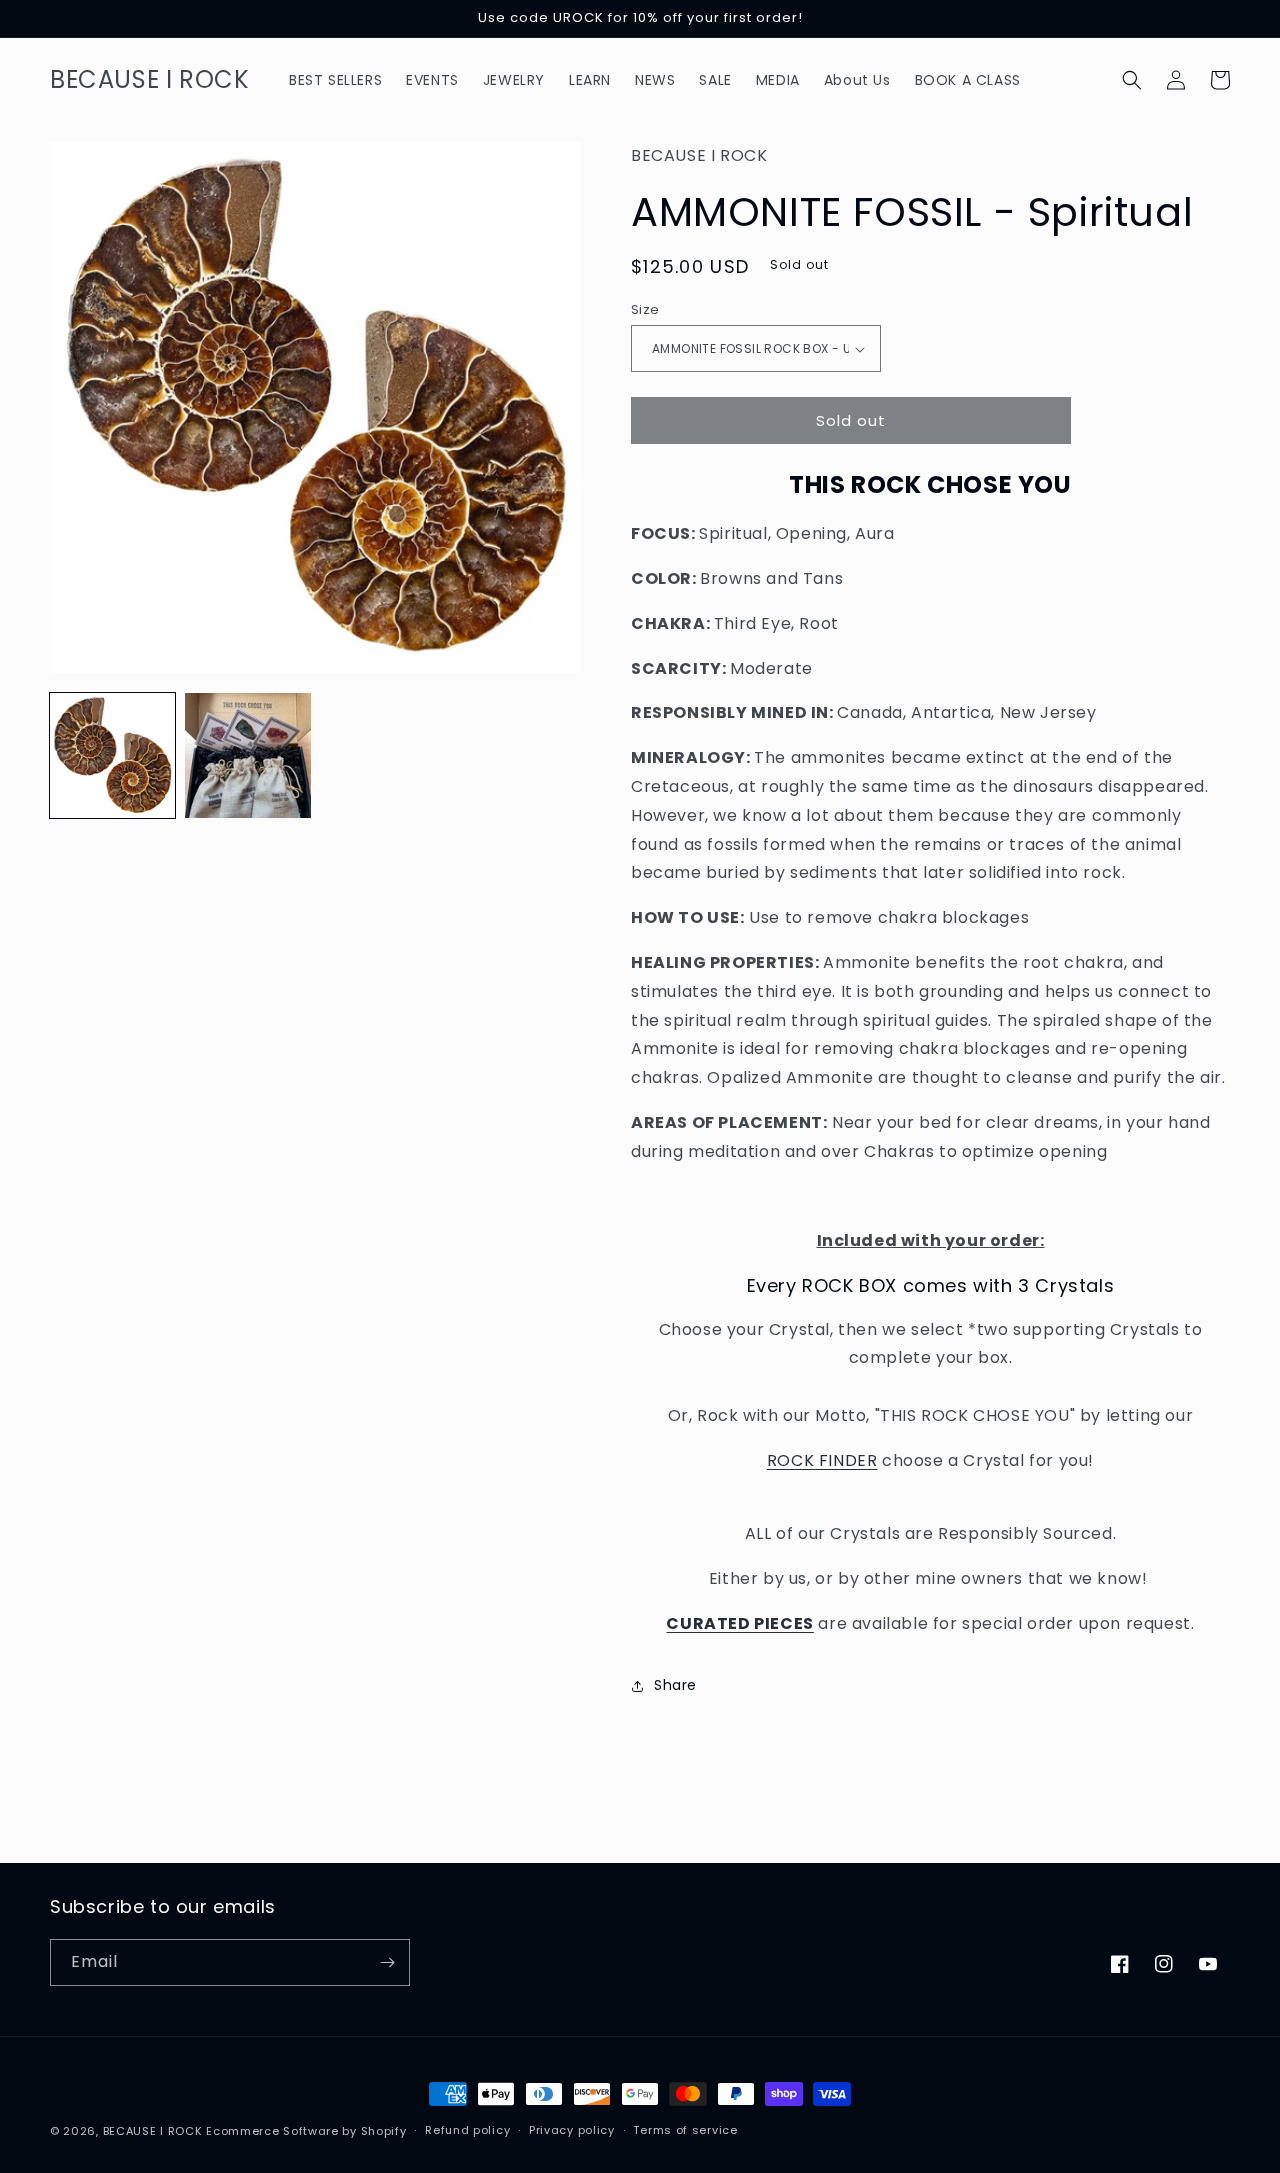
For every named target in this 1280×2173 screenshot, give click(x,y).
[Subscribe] (387, 1962)
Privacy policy (572, 2130)
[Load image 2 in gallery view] (247, 755)
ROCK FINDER (822, 1460)
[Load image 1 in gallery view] (112, 755)
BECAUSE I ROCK (153, 2131)
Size (645, 309)
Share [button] (675, 1685)
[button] (1132, 80)
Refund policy (467, 2130)
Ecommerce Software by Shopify (306, 2131)
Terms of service (685, 2130)
